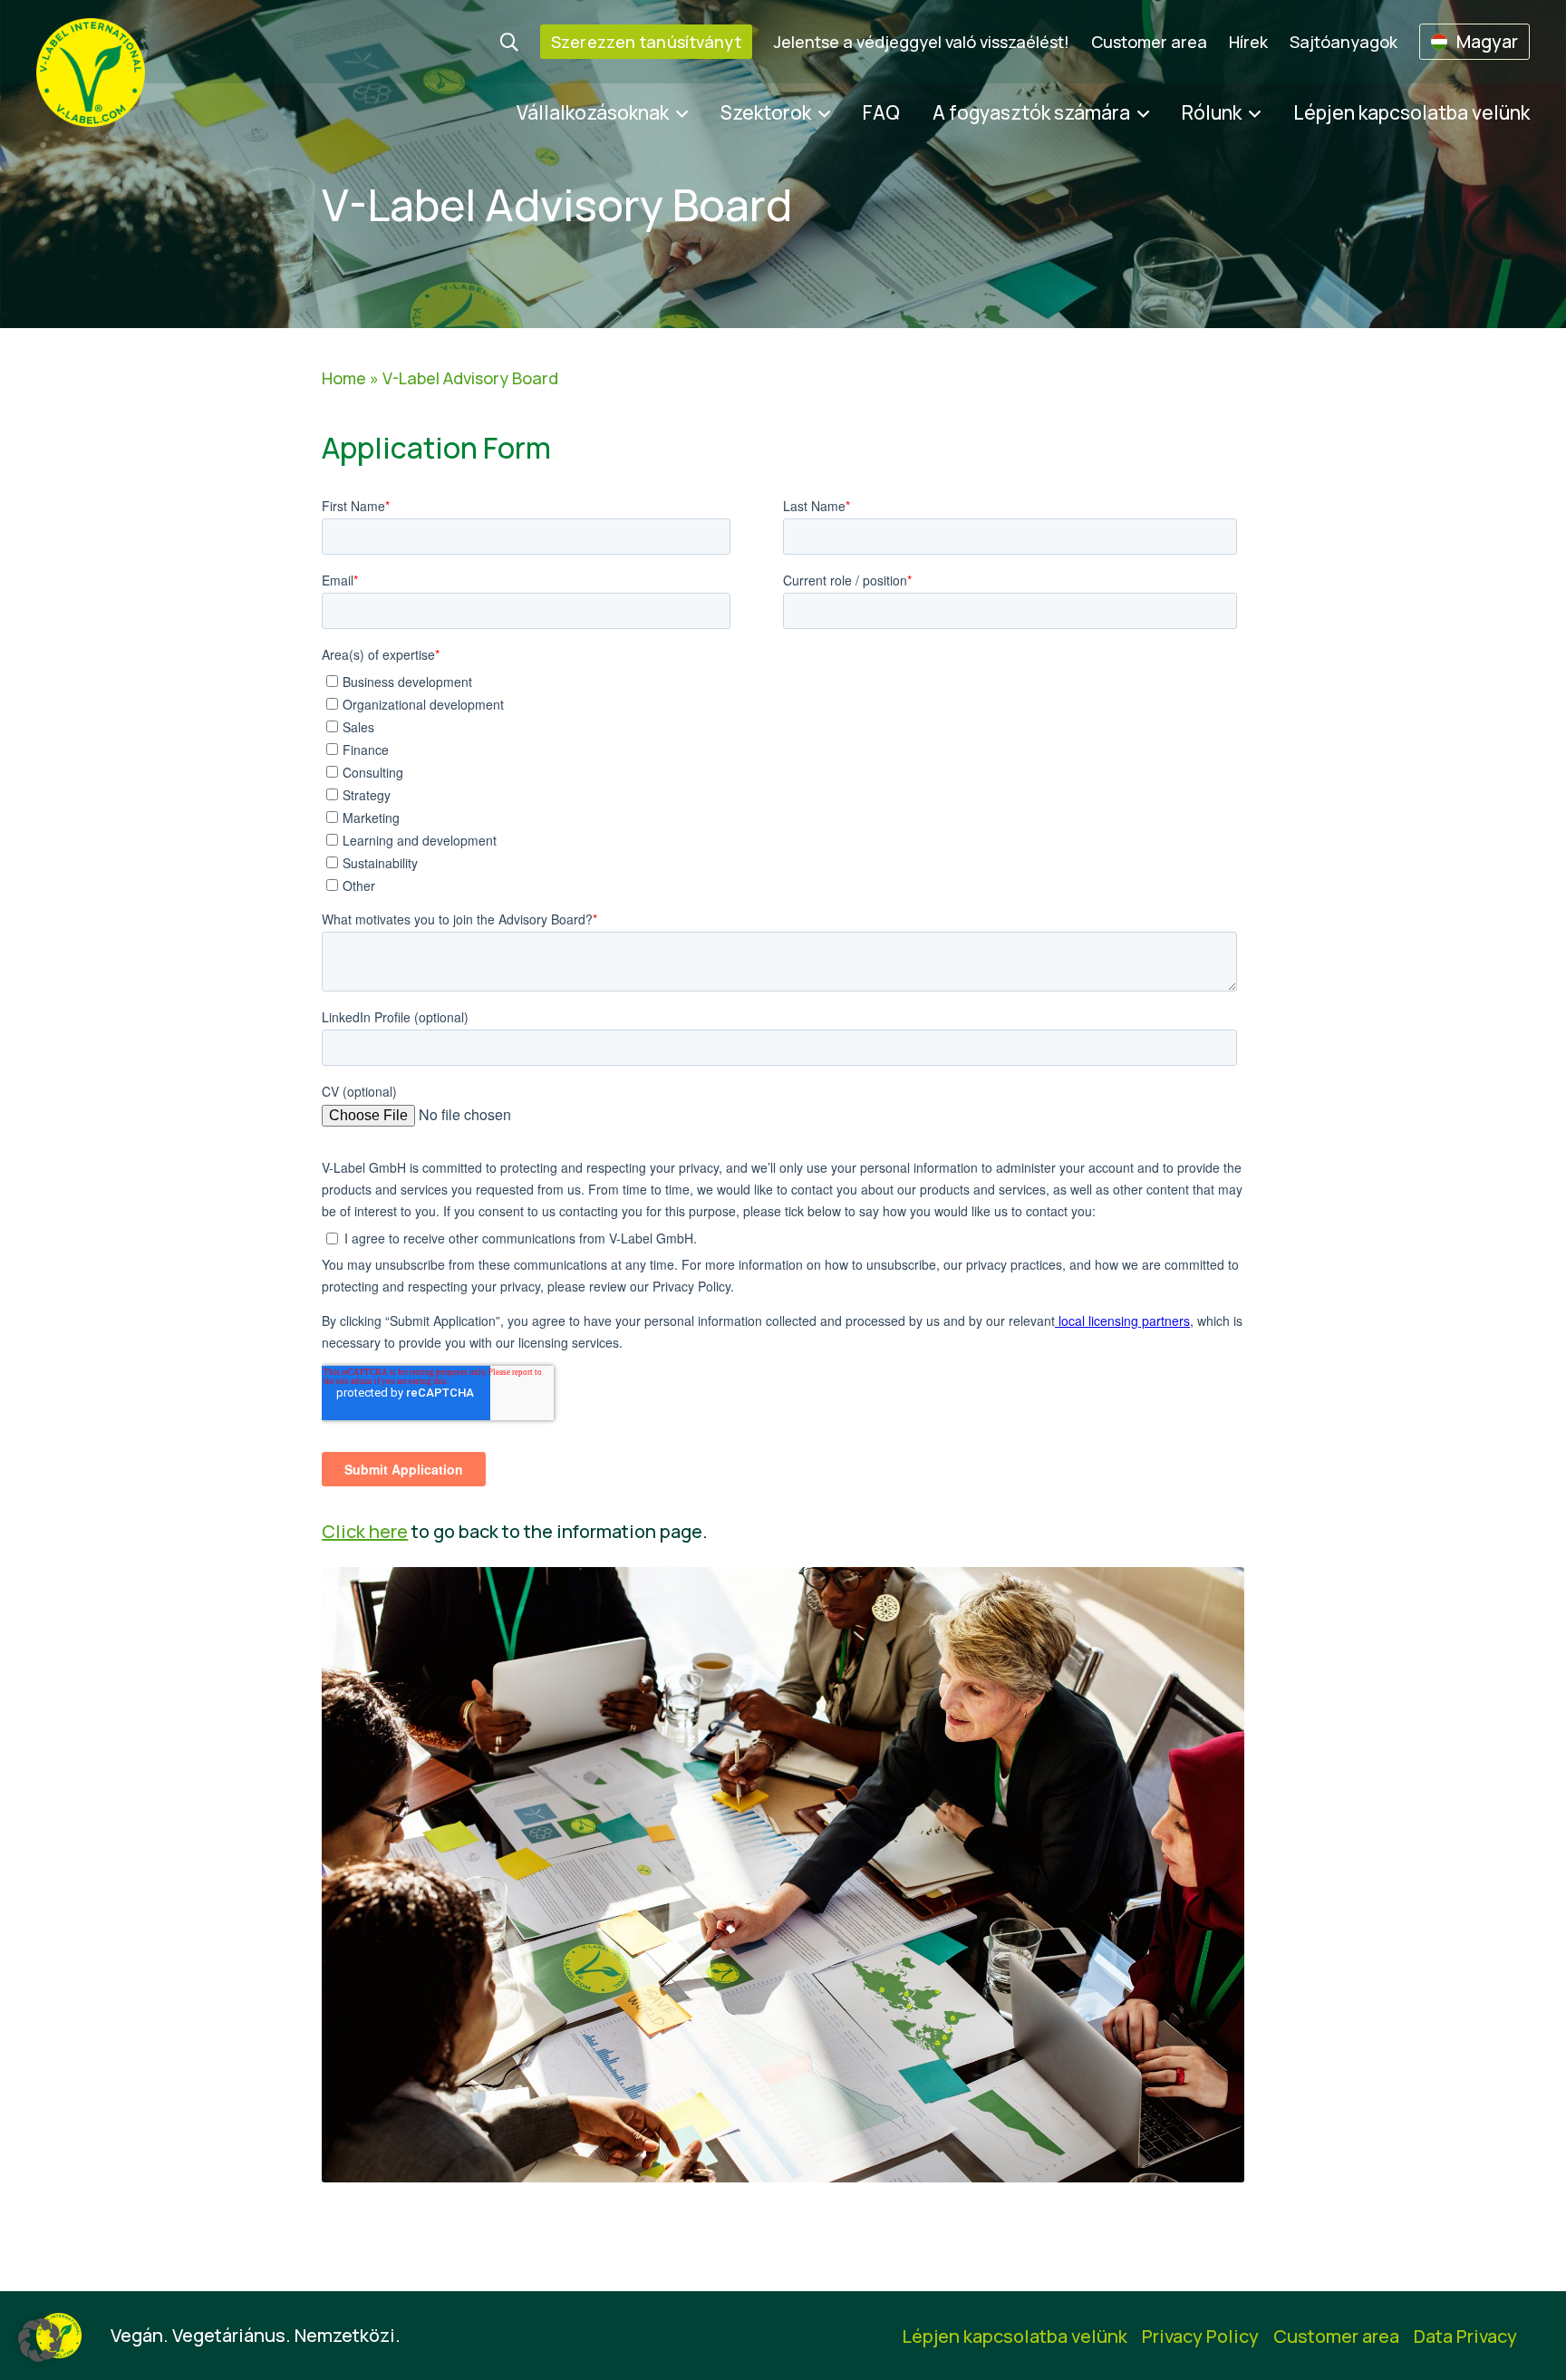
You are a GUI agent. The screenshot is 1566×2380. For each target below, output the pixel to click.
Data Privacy (1465, 2336)
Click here (365, 1531)
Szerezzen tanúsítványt (646, 42)
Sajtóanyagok (1344, 42)
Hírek (1248, 42)
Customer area (1149, 42)
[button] (40, 2340)
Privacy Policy (1200, 2336)
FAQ (881, 112)
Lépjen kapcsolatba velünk (1411, 112)
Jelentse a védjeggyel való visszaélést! (922, 42)
